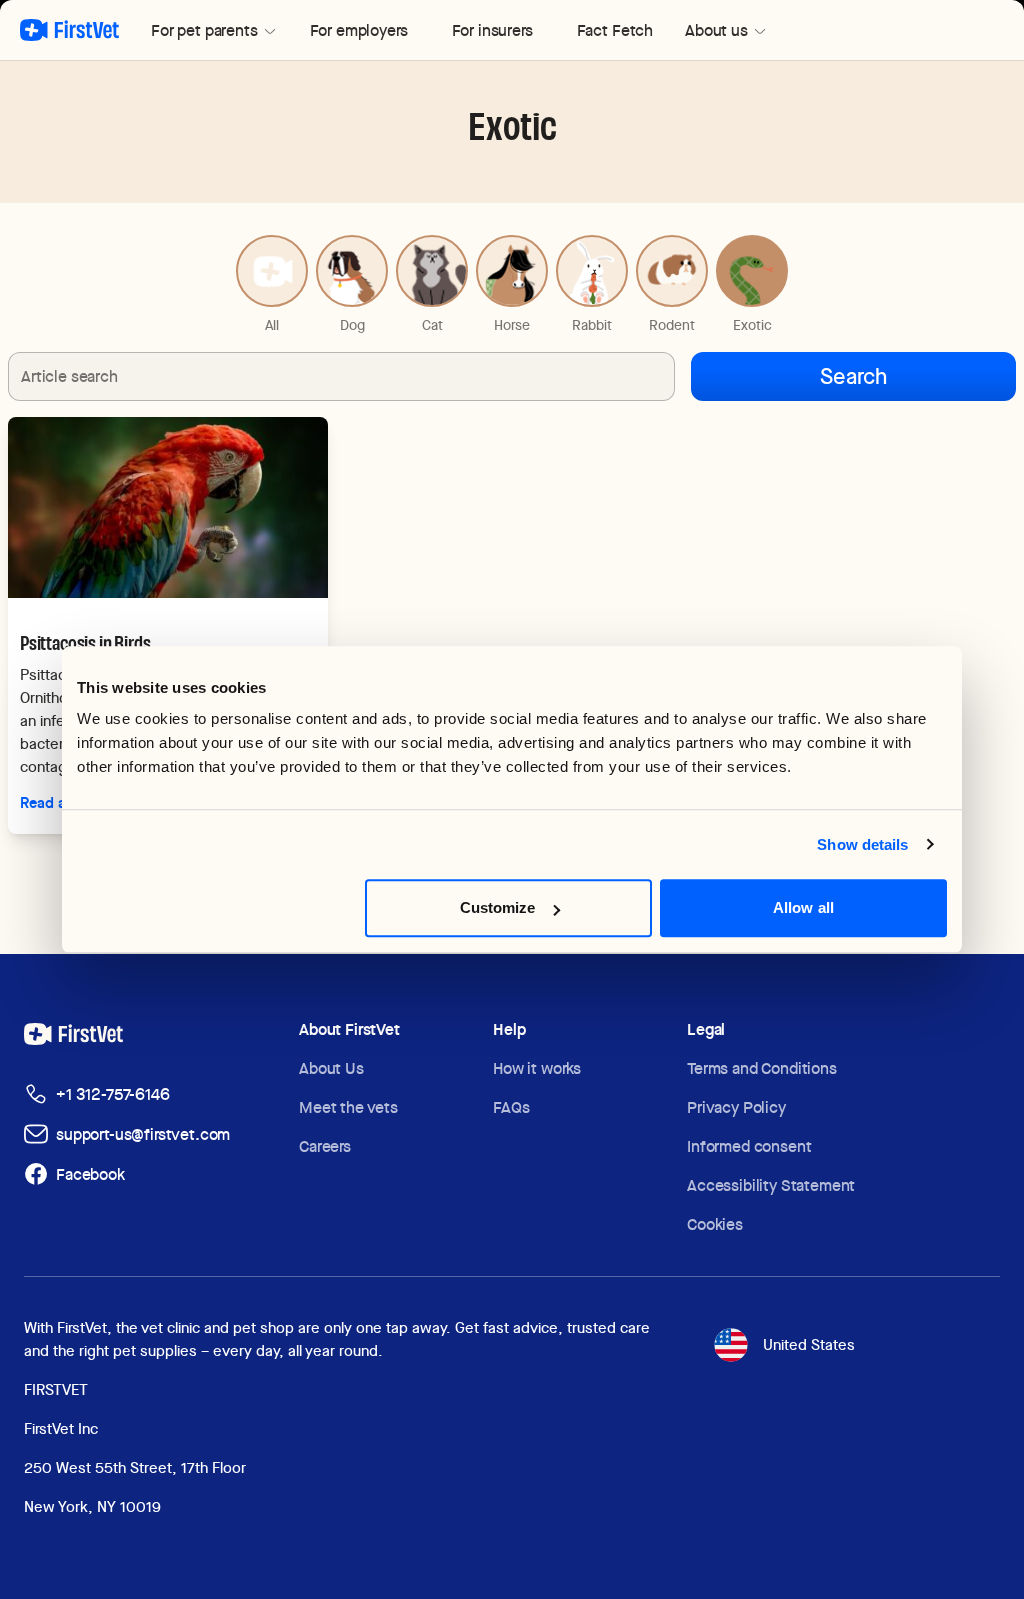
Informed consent (749, 1146)
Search (853, 376)
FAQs (511, 1107)
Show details (862, 844)
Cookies (715, 1224)
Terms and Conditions (762, 1068)
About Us (331, 1068)
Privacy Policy (736, 1107)
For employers (359, 30)
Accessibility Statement (771, 1185)
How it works (537, 1068)
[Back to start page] (69, 30)
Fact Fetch (615, 30)
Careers (325, 1146)
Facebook (90, 1174)
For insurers (492, 30)
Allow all (803, 907)
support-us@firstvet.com (143, 1134)
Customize (498, 907)
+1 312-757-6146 (113, 1094)
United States (809, 1345)
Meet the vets (348, 1107)
